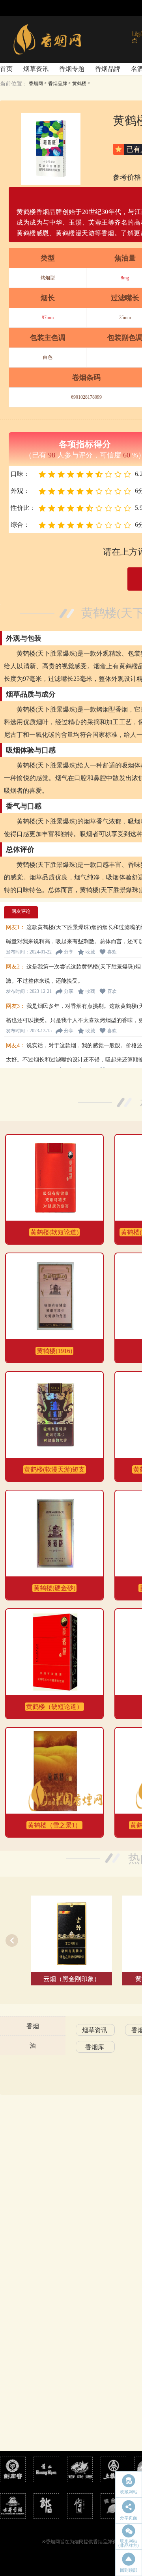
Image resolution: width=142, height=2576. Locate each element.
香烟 (33, 2026)
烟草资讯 (36, 69)
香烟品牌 (108, 69)
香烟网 (36, 84)
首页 (6, 69)
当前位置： (14, 84)
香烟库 (95, 2047)
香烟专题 (72, 69)
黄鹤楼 (79, 84)
